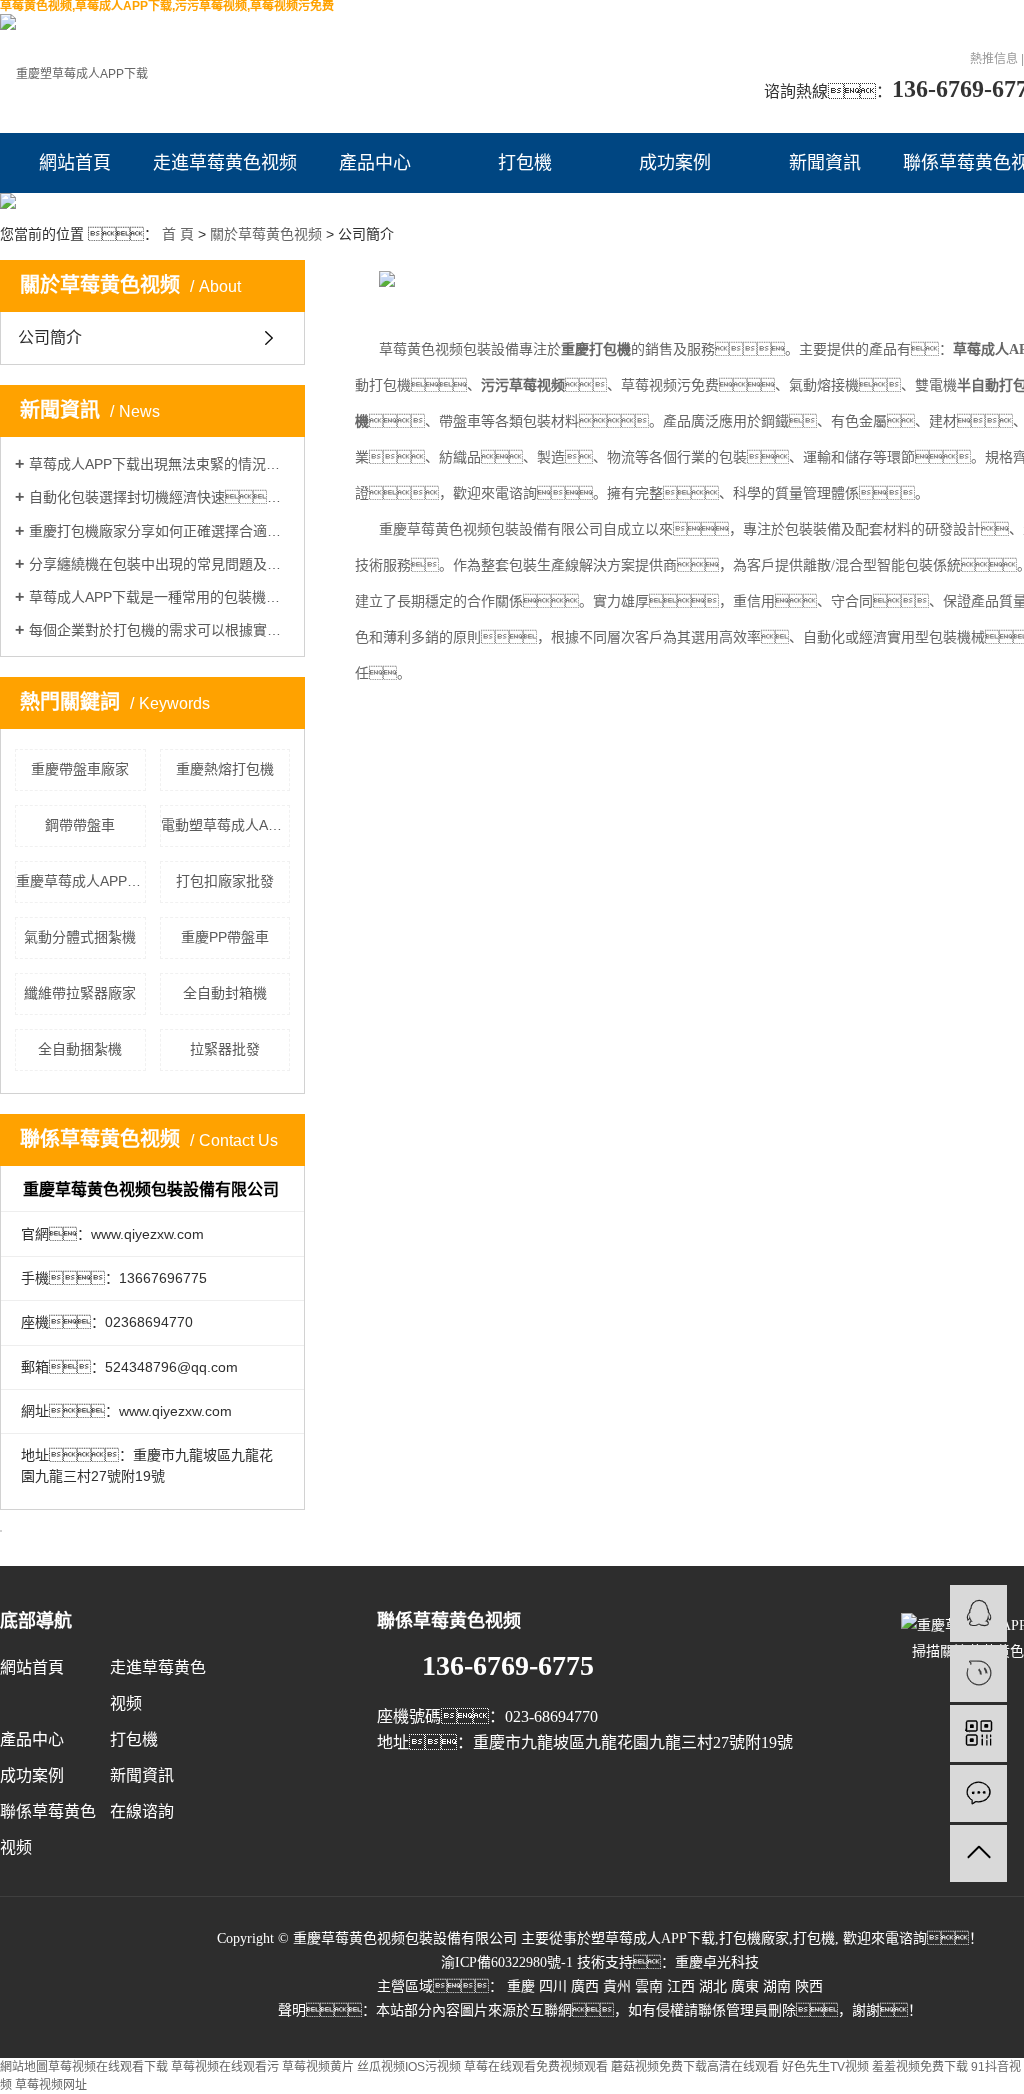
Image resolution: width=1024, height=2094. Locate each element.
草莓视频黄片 (318, 2067)
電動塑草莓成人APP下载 (226, 825)
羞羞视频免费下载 (920, 2067)
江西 (681, 1986)
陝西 (809, 1986)
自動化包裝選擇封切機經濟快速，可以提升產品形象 (159, 497)
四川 (553, 1986)
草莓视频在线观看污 (225, 2067)
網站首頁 (75, 163)
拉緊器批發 (225, 1049)
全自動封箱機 (225, 993)
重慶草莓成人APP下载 (81, 881)
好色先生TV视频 (825, 2067)
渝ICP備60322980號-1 (507, 1962)
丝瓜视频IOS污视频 (409, 2067)
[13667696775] (978, 1673)
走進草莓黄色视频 (225, 163)
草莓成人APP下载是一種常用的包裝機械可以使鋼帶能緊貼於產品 (159, 597)
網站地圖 (24, 2067)
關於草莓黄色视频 (266, 234)
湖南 (777, 1986)
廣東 (745, 1986)
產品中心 (375, 163)
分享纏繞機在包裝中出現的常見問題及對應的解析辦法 (159, 564)
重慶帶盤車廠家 (80, 769)
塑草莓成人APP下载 (653, 1938)
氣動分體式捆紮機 (80, 937)
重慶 (521, 1986)
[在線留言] (978, 1793)
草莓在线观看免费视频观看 (536, 2067)
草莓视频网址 (51, 2085)
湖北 (713, 1986)
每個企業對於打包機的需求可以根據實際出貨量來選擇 (159, 630)
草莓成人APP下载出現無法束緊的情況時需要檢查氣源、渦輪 (159, 464)
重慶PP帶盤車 (225, 937)
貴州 (617, 1986)
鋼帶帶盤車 (80, 825)
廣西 (585, 1986)
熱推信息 (994, 59)
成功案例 (675, 163)
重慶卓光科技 (717, 1962)
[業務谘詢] (978, 1613)
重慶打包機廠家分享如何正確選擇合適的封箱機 (159, 531)
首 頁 (178, 234)
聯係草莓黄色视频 (48, 1829)
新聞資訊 (825, 163)
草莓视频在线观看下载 (108, 2067)
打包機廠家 (754, 1938)
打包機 (525, 163)
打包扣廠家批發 (225, 881)
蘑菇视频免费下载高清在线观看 (695, 2067)
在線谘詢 (142, 1811)
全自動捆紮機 (80, 1049)
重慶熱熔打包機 (225, 769)
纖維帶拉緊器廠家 (80, 993)
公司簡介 (50, 337)
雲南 (649, 1986)
